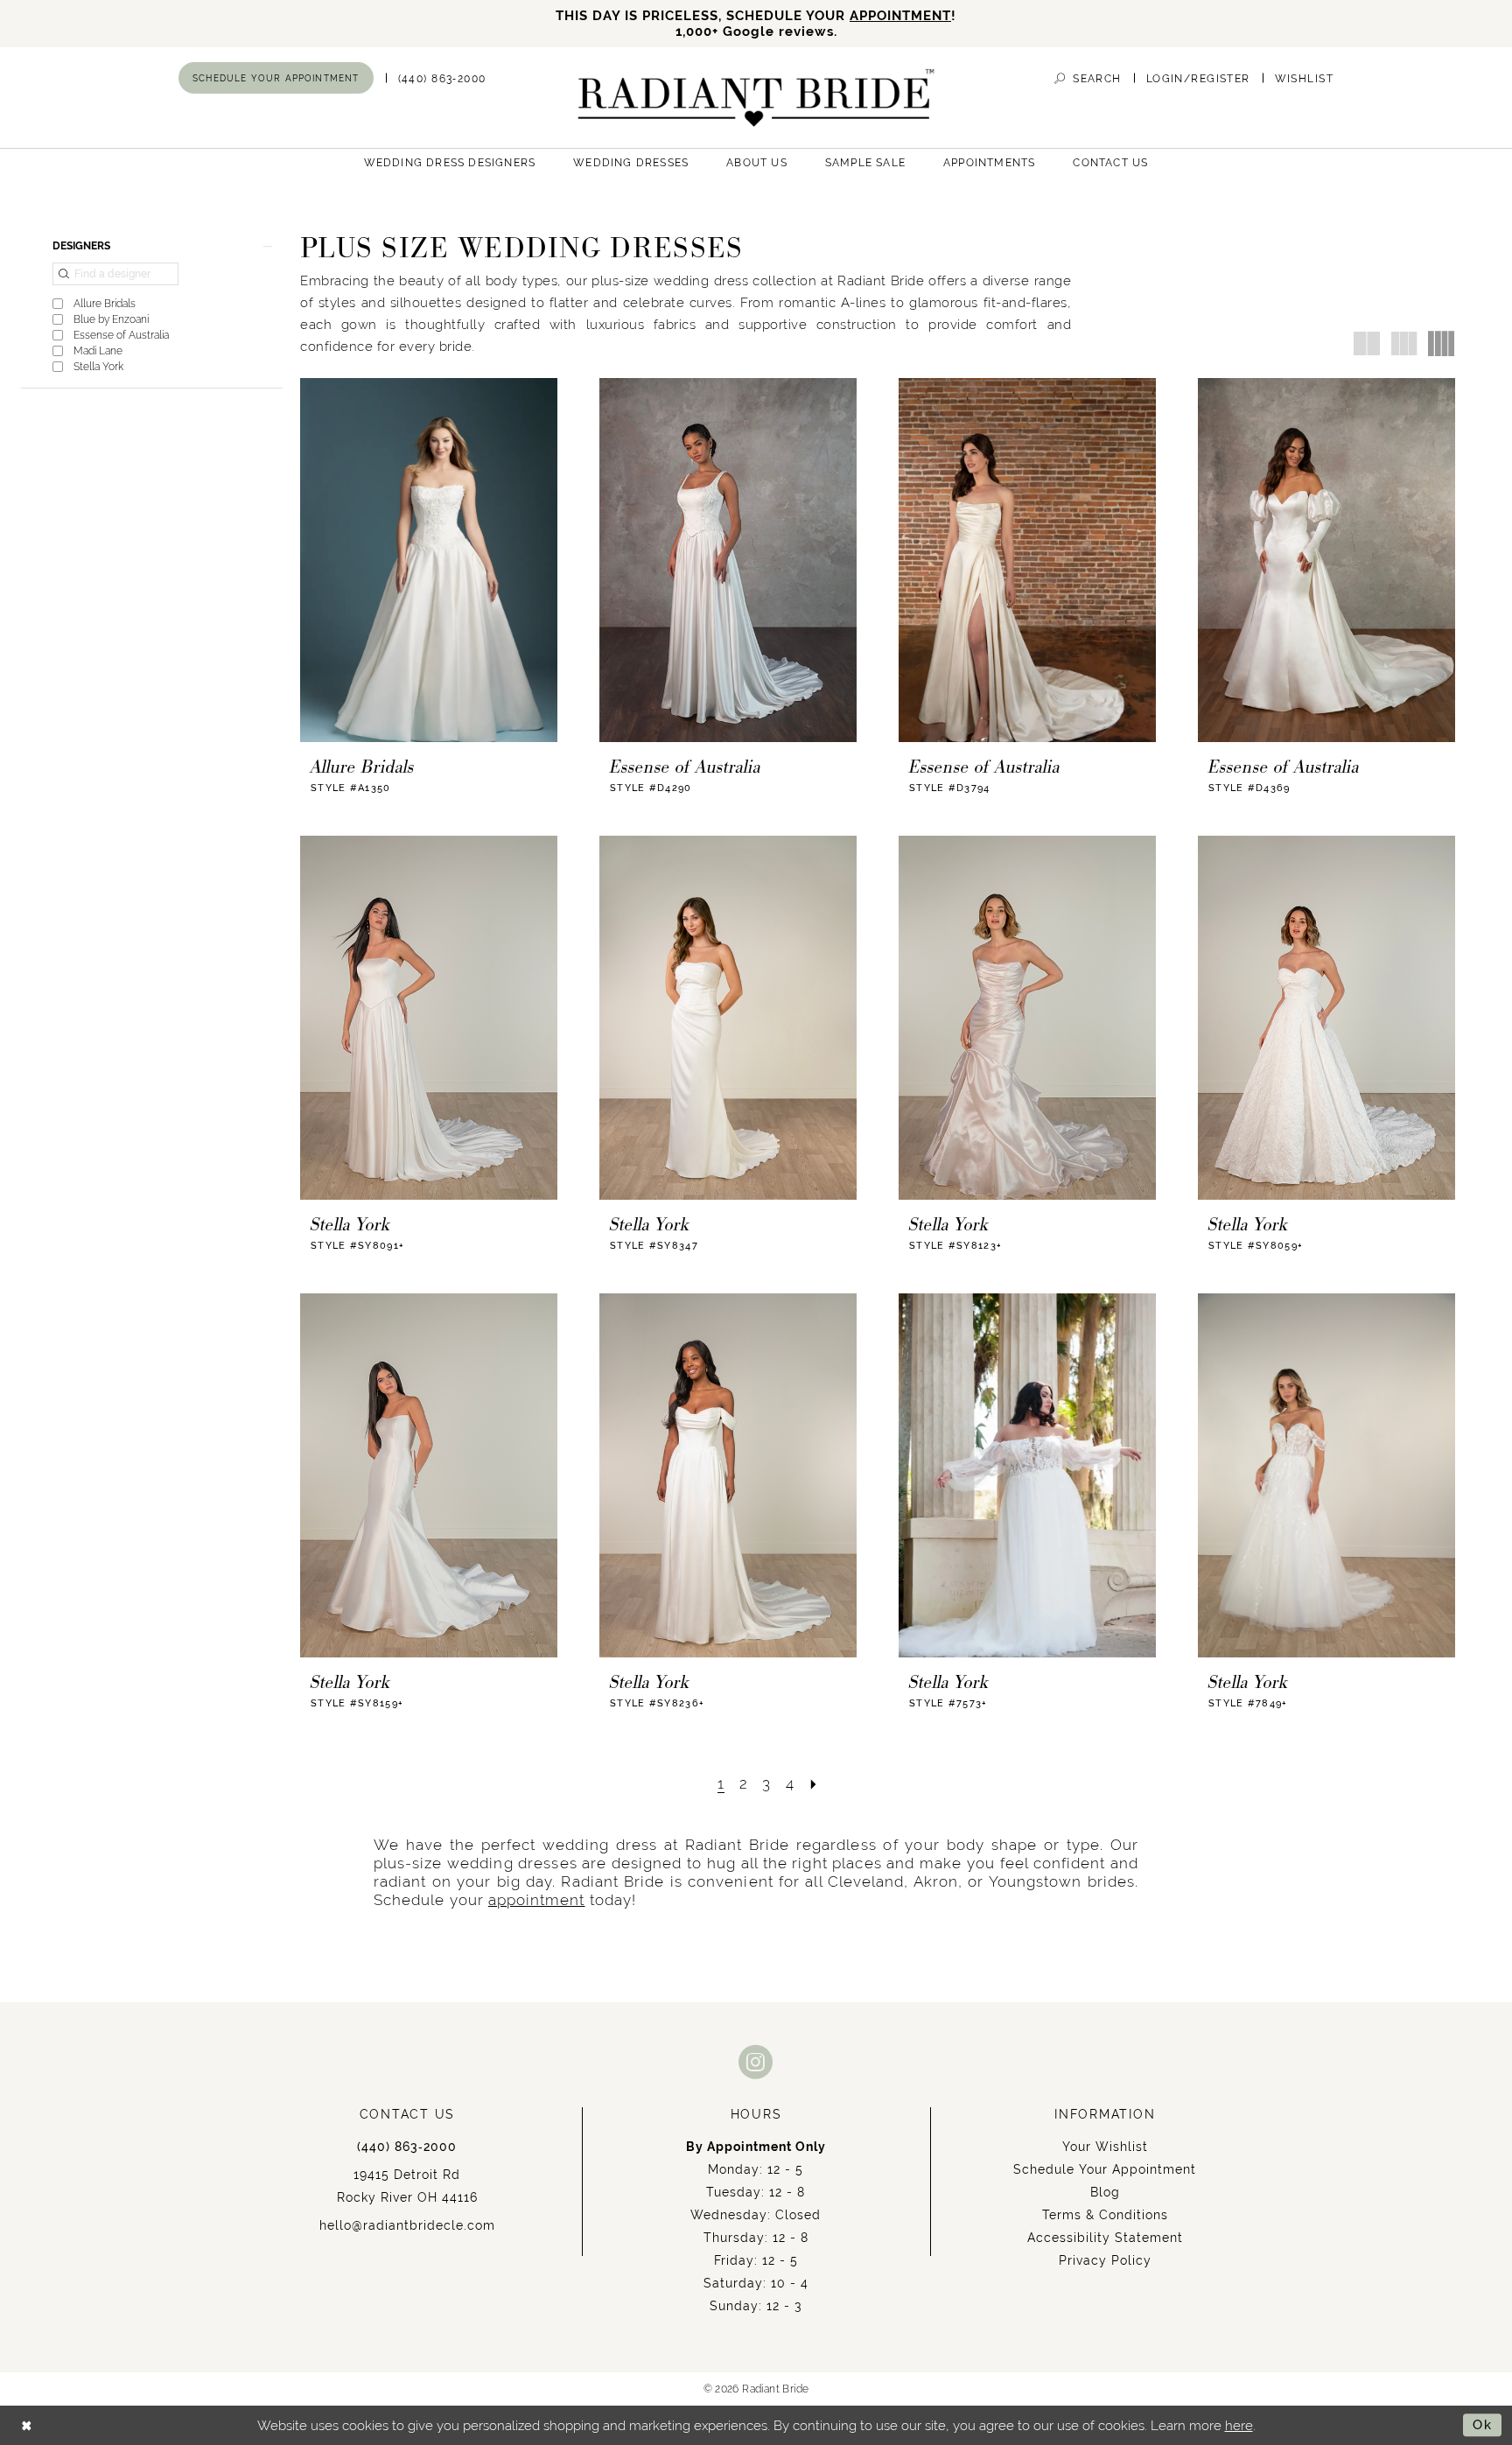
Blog (1105, 2192)
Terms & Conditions (1105, 2215)
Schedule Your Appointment (1105, 2169)
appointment (537, 1900)
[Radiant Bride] (756, 98)
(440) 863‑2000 (407, 2147)
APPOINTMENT (900, 15)
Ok (1483, 2425)
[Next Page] (814, 1784)
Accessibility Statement (1105, 2238)
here (1239, 2425)
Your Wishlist (1105, 2147)
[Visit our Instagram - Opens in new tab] (756, 2061)
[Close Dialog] (27, 2425)
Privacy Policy (1105, 2260)
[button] (1198, 78)
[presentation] (429, 560)
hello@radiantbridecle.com (407, 2225)
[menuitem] (276, 78)
